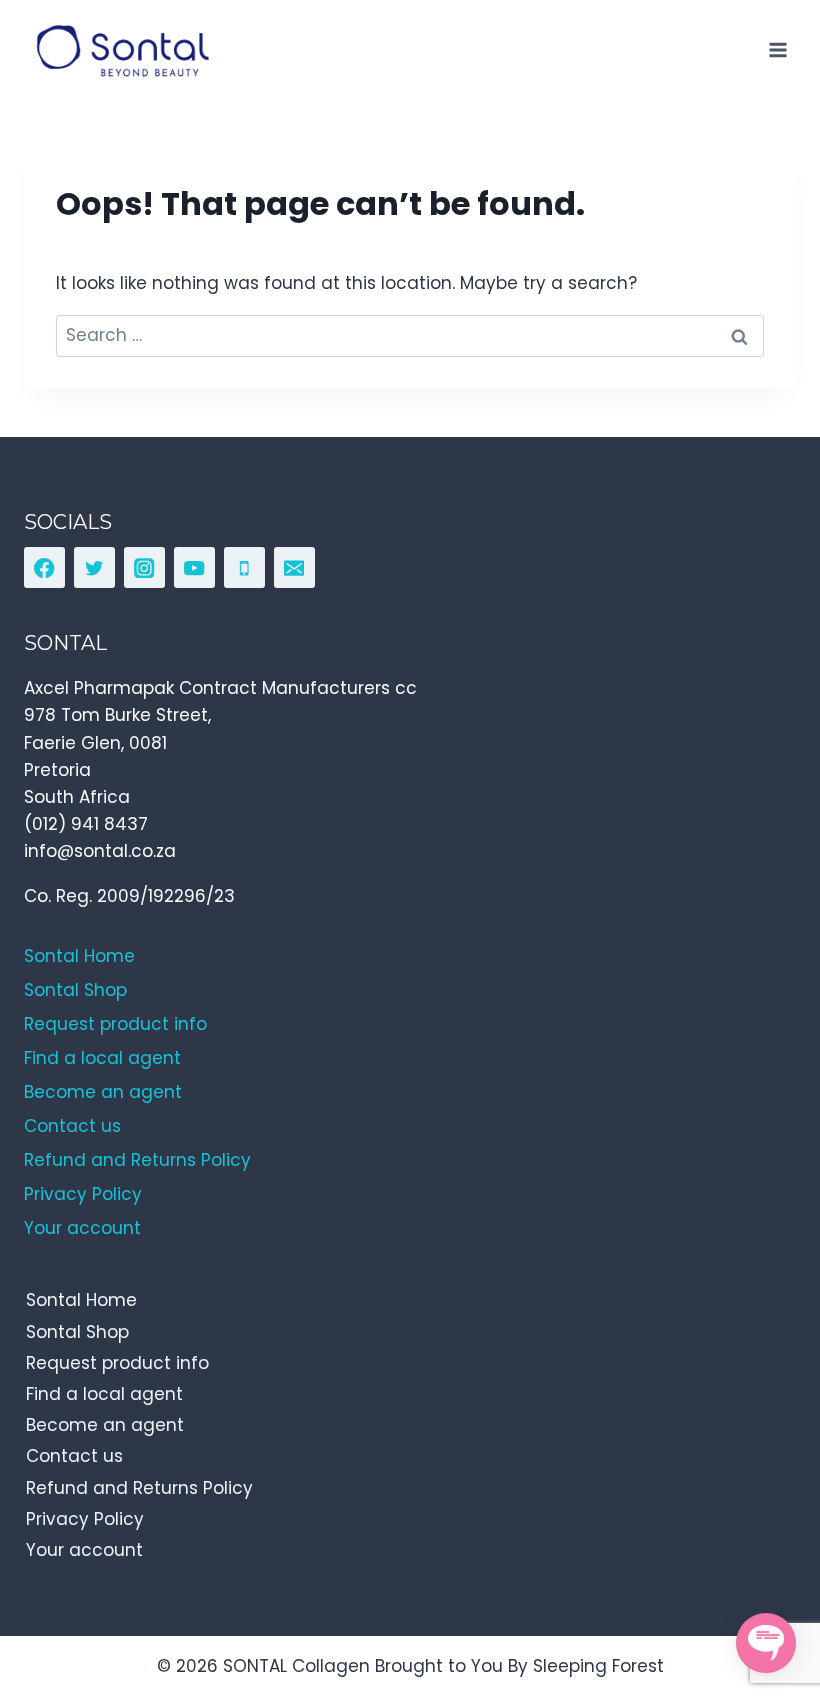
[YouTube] (194, 567)
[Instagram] (144, 567)
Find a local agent (104, 1394)
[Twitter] (94, 567)
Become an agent (105, 1425)
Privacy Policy (85, 1519)
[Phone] (244, 567)
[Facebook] (44, 567)
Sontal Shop (77, 1332)
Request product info (117, 1363)
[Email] (294, 567)
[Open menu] (777, 49)
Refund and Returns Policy (139, 1488)
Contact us (74, 1456)
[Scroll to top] (760, 1590)
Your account (84, 1550)
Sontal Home (81, 1300)
